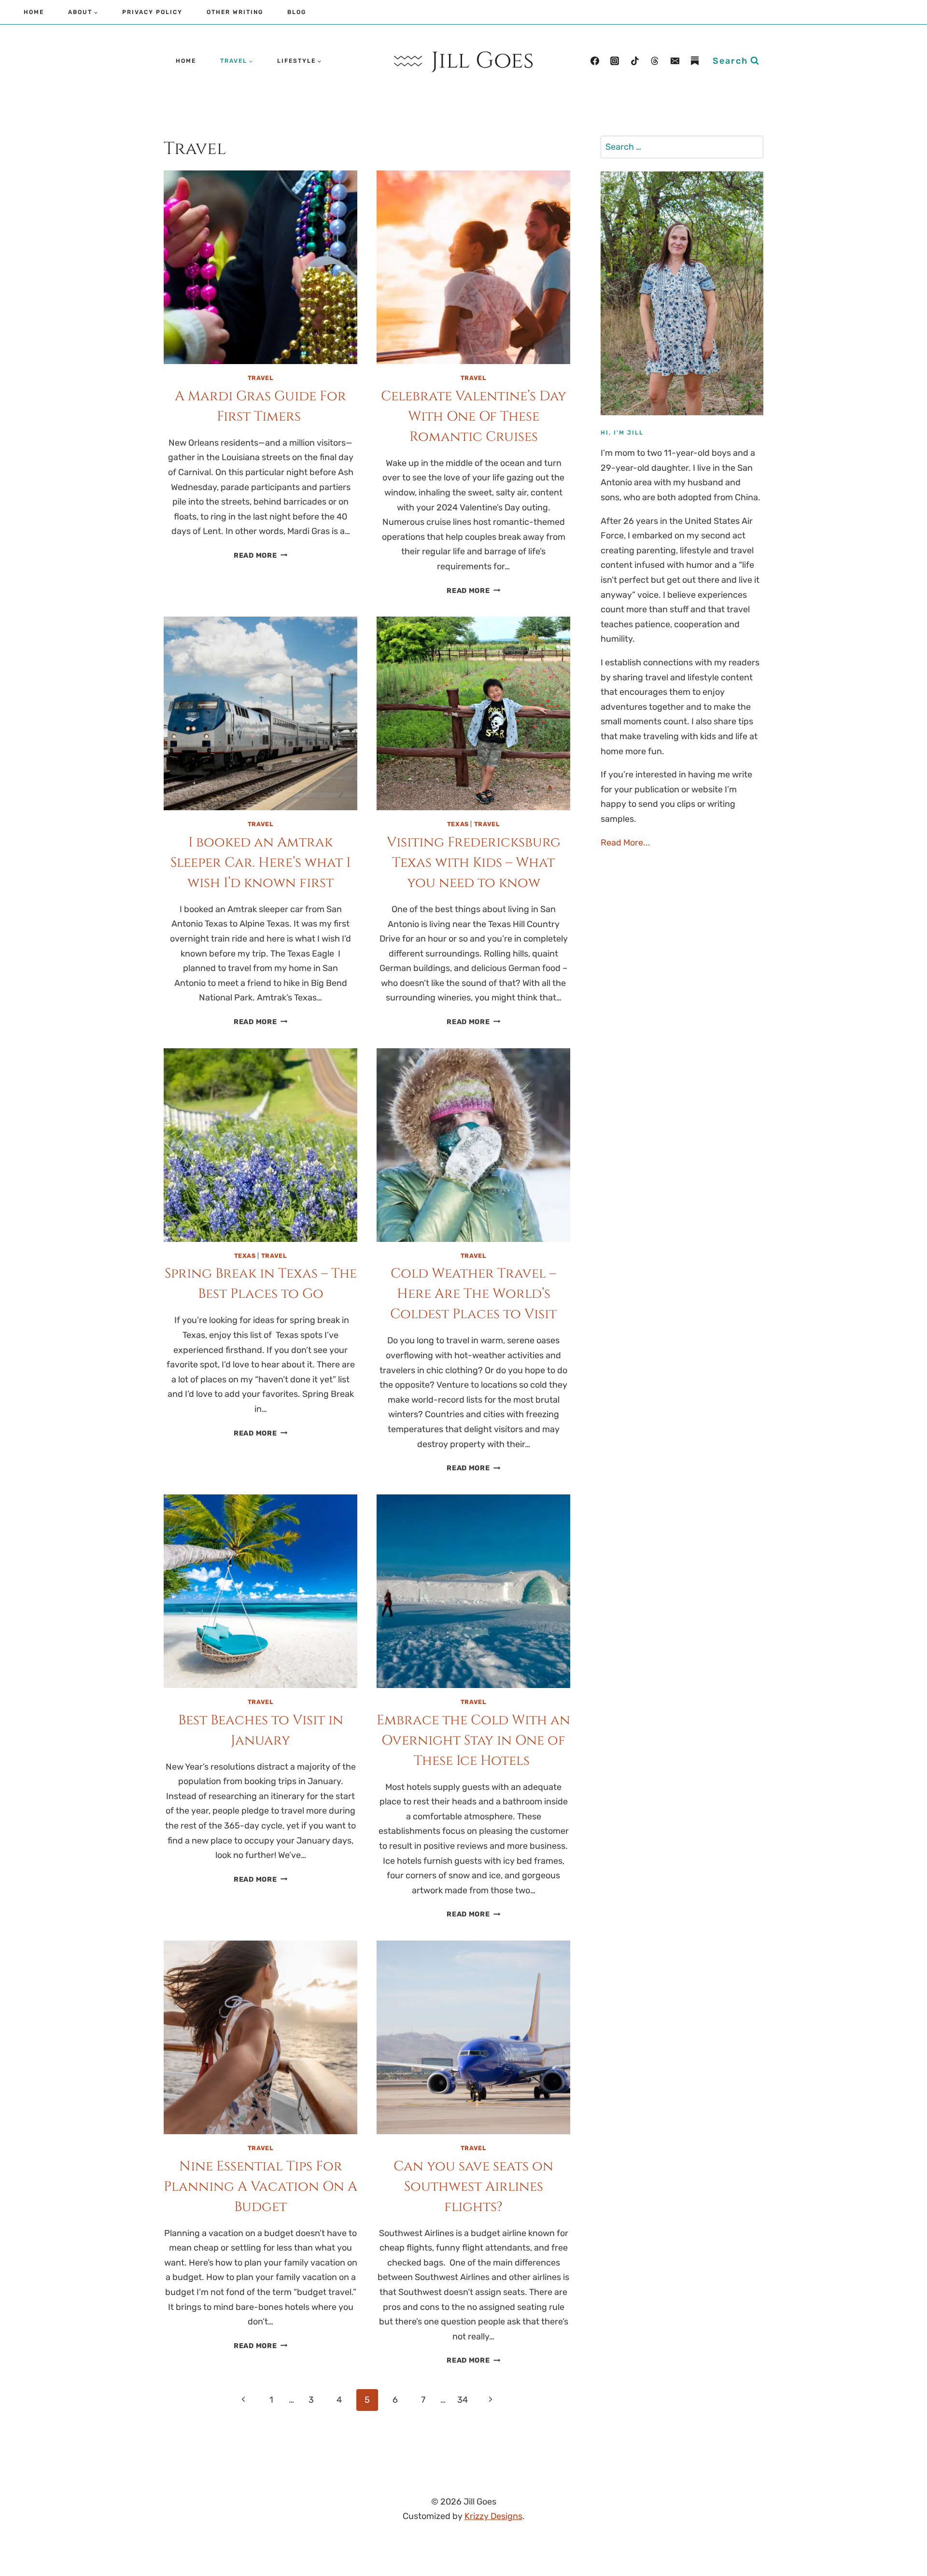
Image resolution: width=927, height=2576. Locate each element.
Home (34, 12)
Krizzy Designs (493, 2516)
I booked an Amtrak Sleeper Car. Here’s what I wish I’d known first (260, 863)
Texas (458, 824)
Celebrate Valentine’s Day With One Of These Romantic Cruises (474, 416)
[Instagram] (615, 61)
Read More (260, 556)
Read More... (625, 843)
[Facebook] (595, 61)
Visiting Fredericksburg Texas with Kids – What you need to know (474, 863)
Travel (261, 378)
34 (463, 2400)
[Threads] (655, 61)
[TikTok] (635, 61)
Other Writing (235, 12)
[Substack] (695, 61)
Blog (297, 12)
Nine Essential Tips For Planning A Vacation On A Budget (260, 2187)
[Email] (675, 61)
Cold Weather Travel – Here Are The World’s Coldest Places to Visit (473, 1294)
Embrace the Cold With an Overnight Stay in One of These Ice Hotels (473, 1740)
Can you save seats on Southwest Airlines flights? (473, 2187)
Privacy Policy (152, 12)
